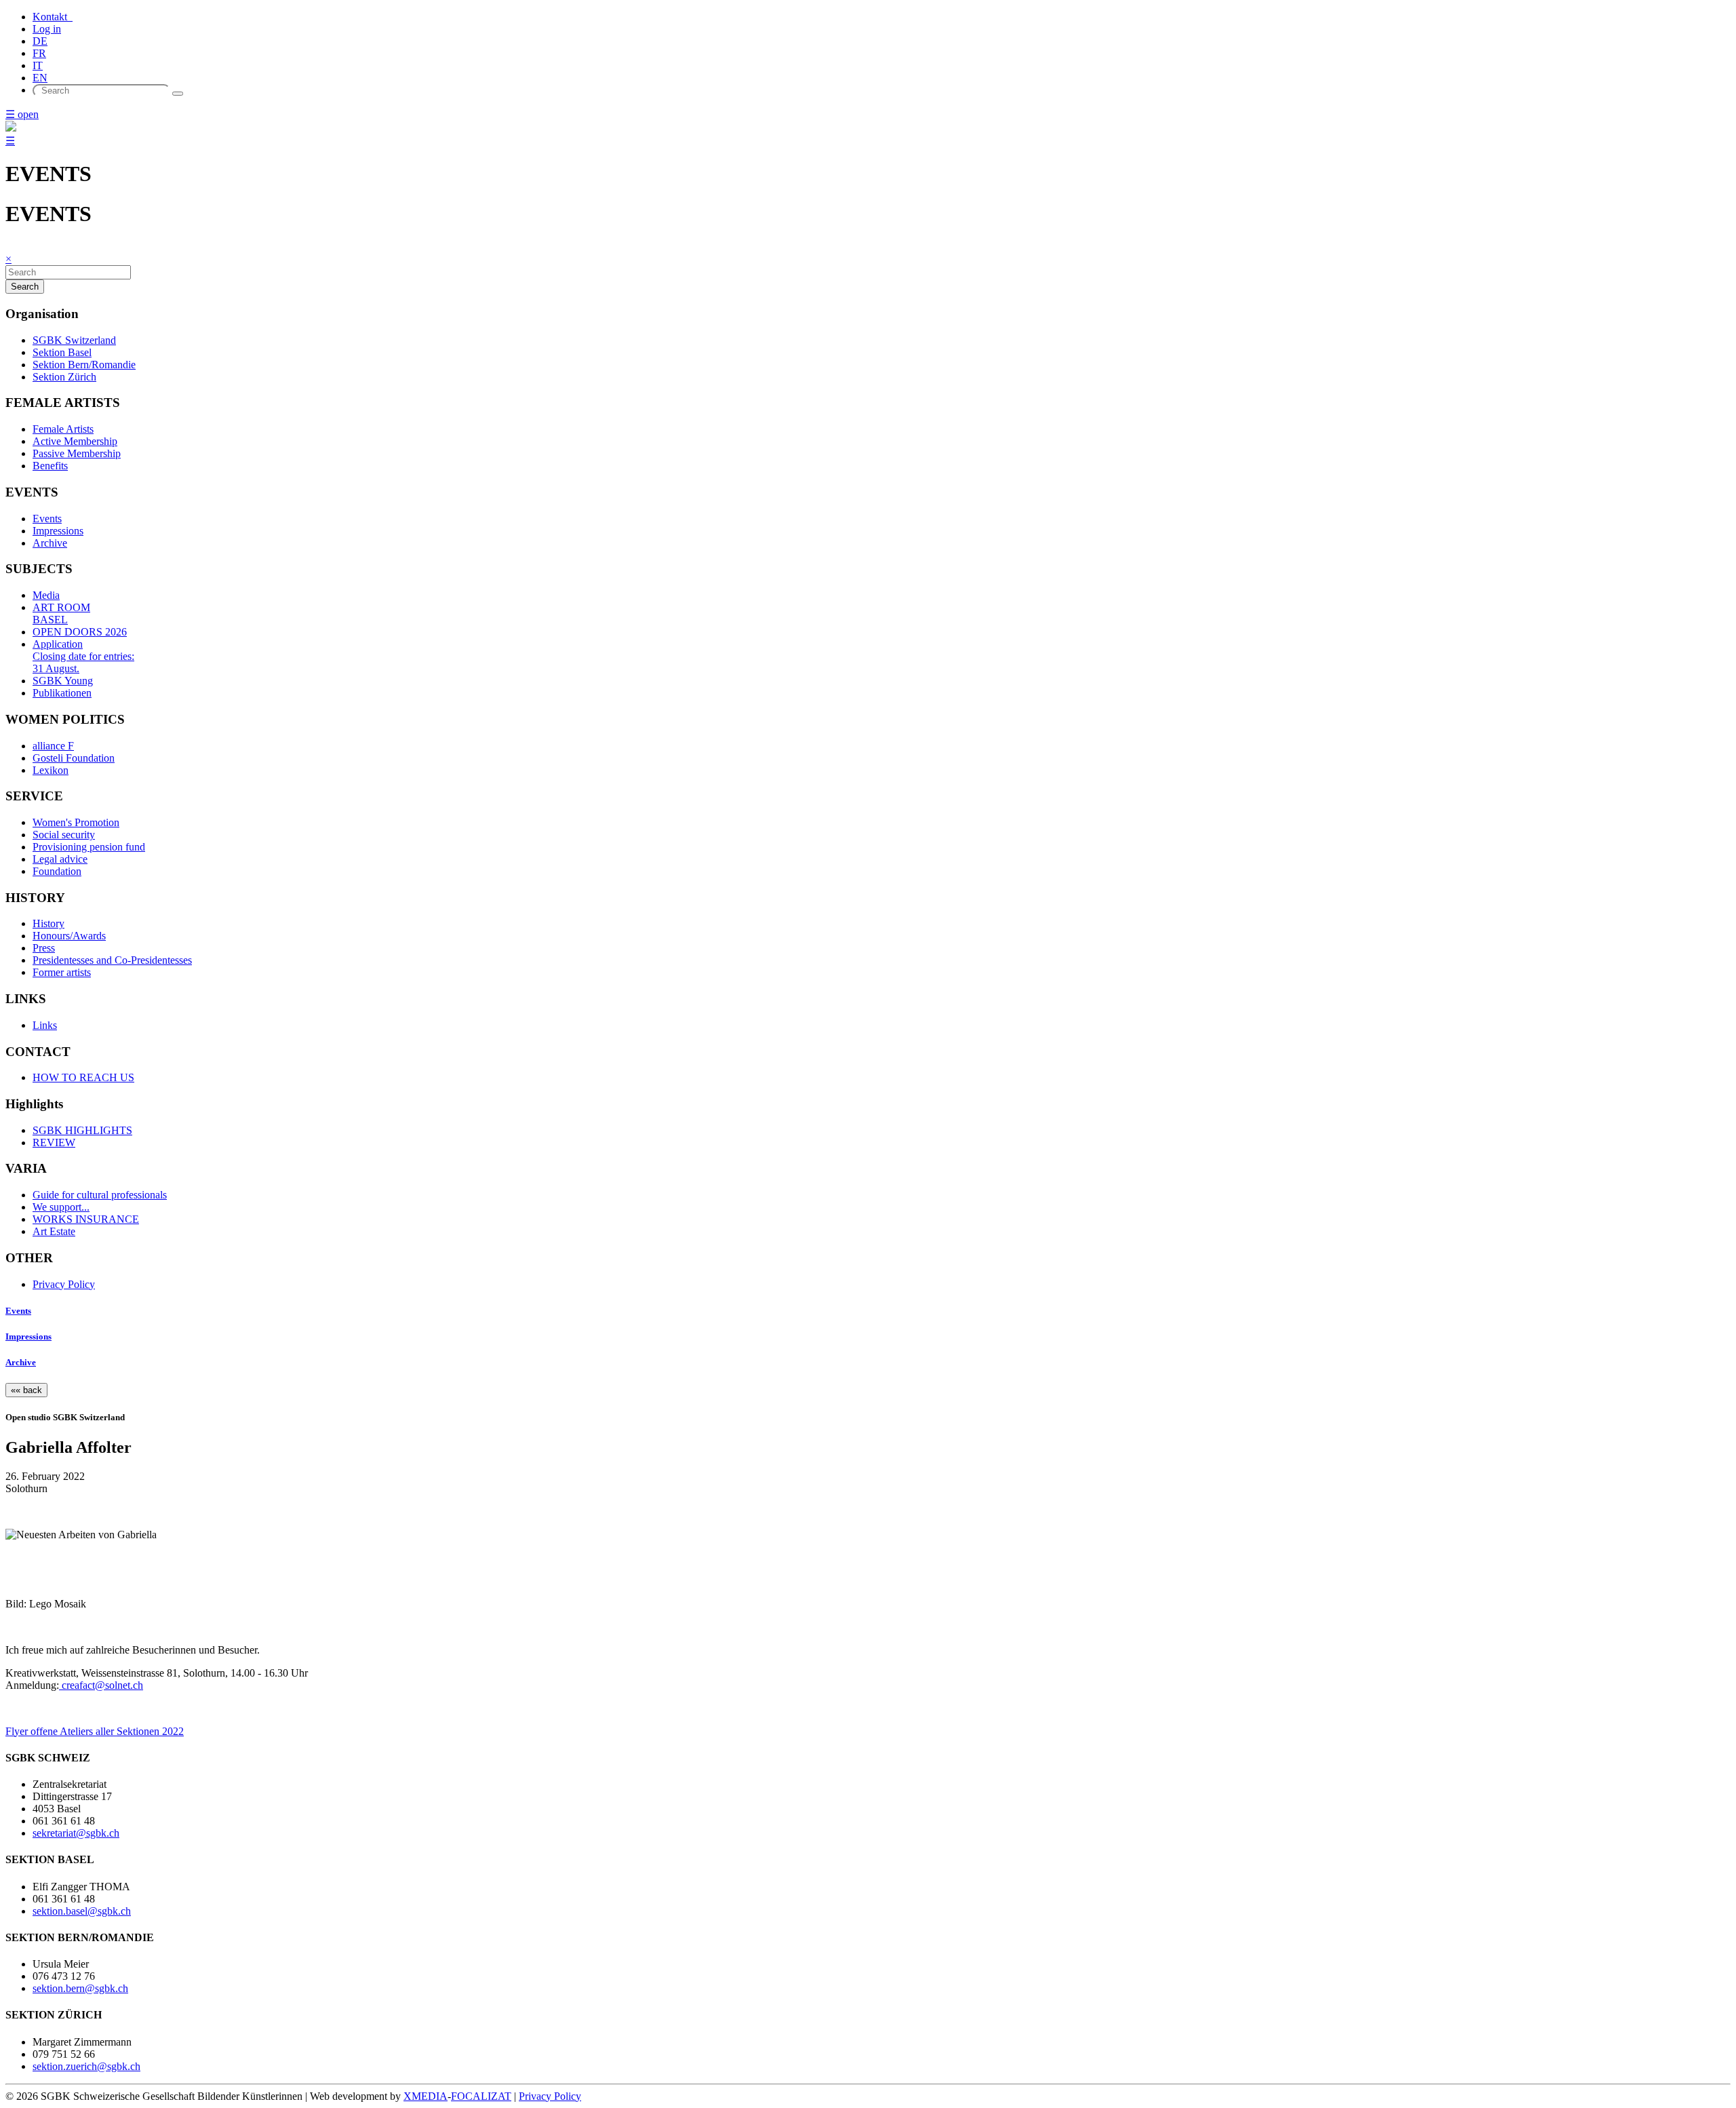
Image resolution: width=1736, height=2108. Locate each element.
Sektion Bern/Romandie (84, 365)
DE (40, 41)
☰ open (22, 114)
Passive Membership (77, 453)
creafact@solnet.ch (101, 1685)
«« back (26, 1390)
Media (46, 595)
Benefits (50, 466)
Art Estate (54, 1231)
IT (38, 65)
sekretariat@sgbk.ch (76, 1833)
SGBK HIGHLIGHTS (82, 1130)
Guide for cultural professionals (100, 1195)
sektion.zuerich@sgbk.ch (86, 2066)
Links (45, 1025)
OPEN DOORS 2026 (80, 632)
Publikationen (62, 693)
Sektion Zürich (64, 377)
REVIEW (54, 1143)
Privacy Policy (64, 1284)
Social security (64, 835)
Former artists (62, 972)
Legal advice (60, 859)
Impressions (58, 531)
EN (40, 78)
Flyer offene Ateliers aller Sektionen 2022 (95, 1731)
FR (39, 53)
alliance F (53, 746)
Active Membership (75, 441)
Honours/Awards (69, 936)
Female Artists (63, 429)
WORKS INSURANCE (86, 1219)
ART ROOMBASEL (61, 613)
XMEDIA (426, 2096)
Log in (47, 29)
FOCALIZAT (481, 2096)
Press (44, 948)
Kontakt (53, 17)
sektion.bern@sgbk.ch (80, 1988)
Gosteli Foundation (74, 758)
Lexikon (51, 770)
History (48, 923)
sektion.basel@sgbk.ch (82, 1911)
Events (47, 519)
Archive (50, 543)
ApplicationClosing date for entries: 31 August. (83, 656)
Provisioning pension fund (89, 847)
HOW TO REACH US (83, 1077)
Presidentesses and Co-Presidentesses (112, 960)
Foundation (57, 871)
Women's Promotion (76, 822)
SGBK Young (63, 681)
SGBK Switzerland (74, 340)
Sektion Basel (62, 352)
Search (25, 287)
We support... (61, 1207)
